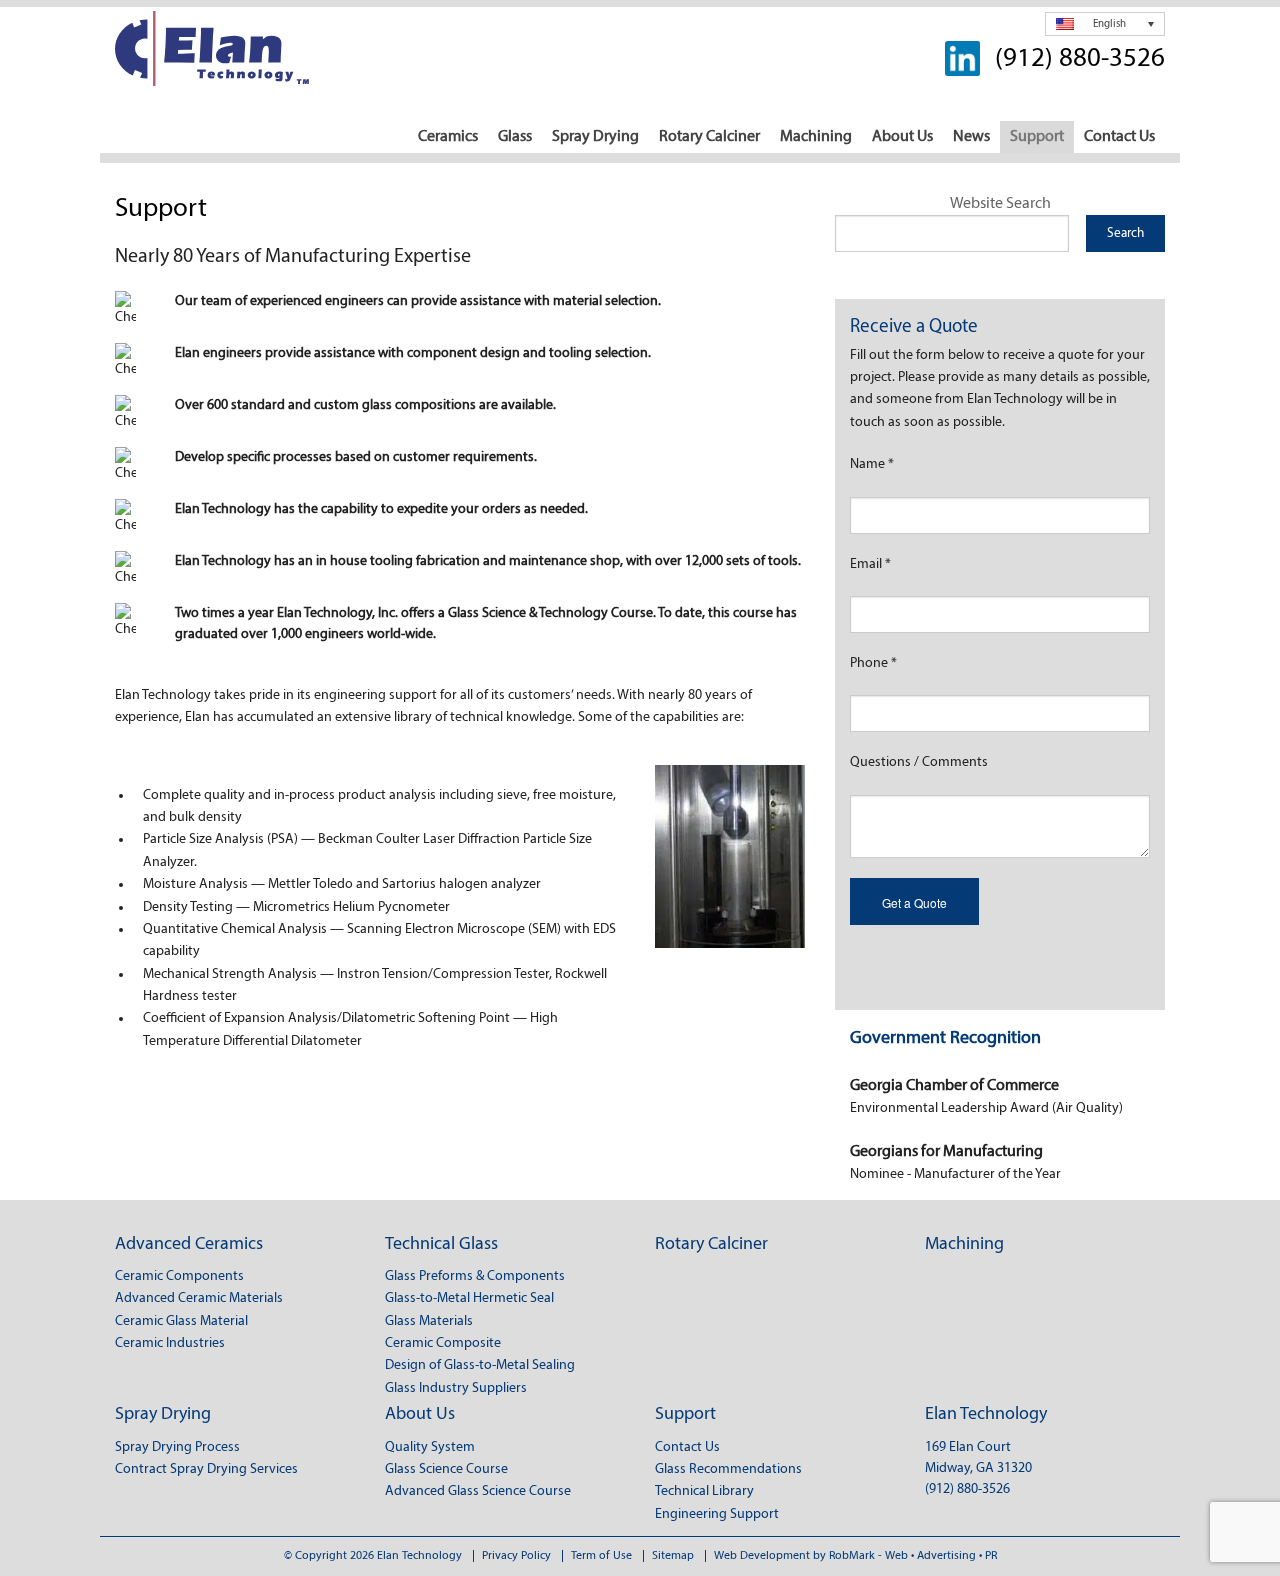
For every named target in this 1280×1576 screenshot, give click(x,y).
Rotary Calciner (709, 137)
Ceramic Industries (170, 1343)
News (971, 137)
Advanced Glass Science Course (478, 1491)
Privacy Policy (516, 1556)
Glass (515, 137)
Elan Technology (986, 1415)
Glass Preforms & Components (475, 1276)
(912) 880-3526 (1080, 59)
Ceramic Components (179, 1276)
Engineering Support (717, 1514)
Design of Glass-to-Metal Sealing (480, 1365)
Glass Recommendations (728, 1469)
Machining (816, 137)
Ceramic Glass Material (181, 1321)
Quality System (430, 1447)
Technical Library (704, 1491)
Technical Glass (441, 1245)
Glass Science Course (446, 1469)
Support (1037, 137)
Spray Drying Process (177, 1447)
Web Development (762, 1556)
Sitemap (673, 1556)
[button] (1105, 24)
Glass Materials (429, 1321)
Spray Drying (595, 137)
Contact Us (1119, 137)
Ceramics (448, 137)
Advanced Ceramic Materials (199, 1298)
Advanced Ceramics (189, 1245)
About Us (902, 137)
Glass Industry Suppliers (456, 1388)
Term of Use (601, 1556)
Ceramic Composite (443, 1343)
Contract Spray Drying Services (206, 1469)
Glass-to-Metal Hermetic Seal (469, 1298)
